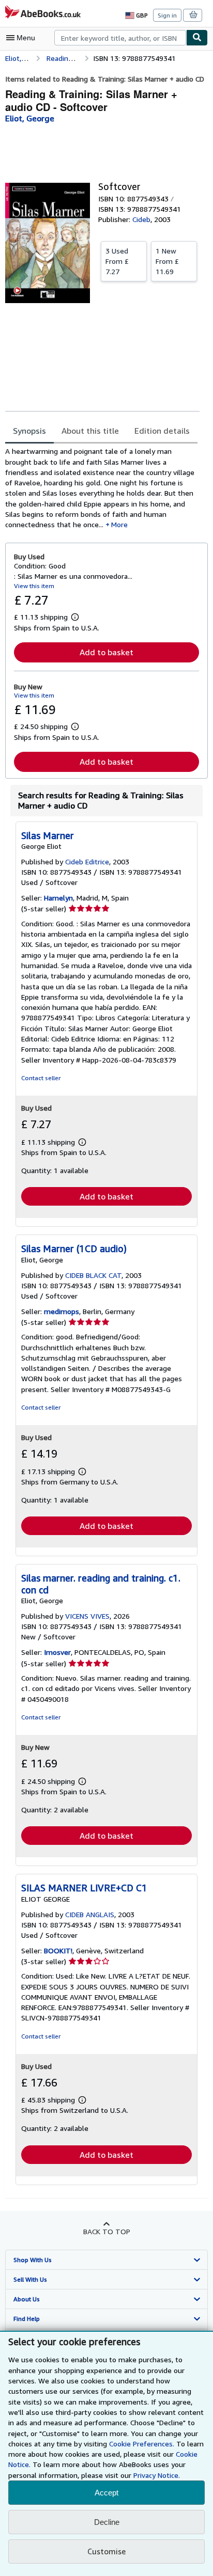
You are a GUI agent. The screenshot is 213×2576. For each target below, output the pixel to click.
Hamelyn (58, 898)
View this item (34, 586)
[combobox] (120, 38)
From (117, 261)
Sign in (167, 15)
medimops (62, 1311)
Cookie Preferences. (142, 2444)
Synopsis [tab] (29, 431)
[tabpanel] (102, 488)
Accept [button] (106, 2493)
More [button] (119, 524)
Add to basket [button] (106, 652)
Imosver (57, 1652)
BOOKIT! (58, 1950)
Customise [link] (106, 2551)
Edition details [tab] (162, 431)
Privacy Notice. (157, 2475)
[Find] (197, 38)
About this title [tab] (90, 431)
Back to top (107, 2231)
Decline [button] (107, 2522)
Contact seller (41, 1078)
